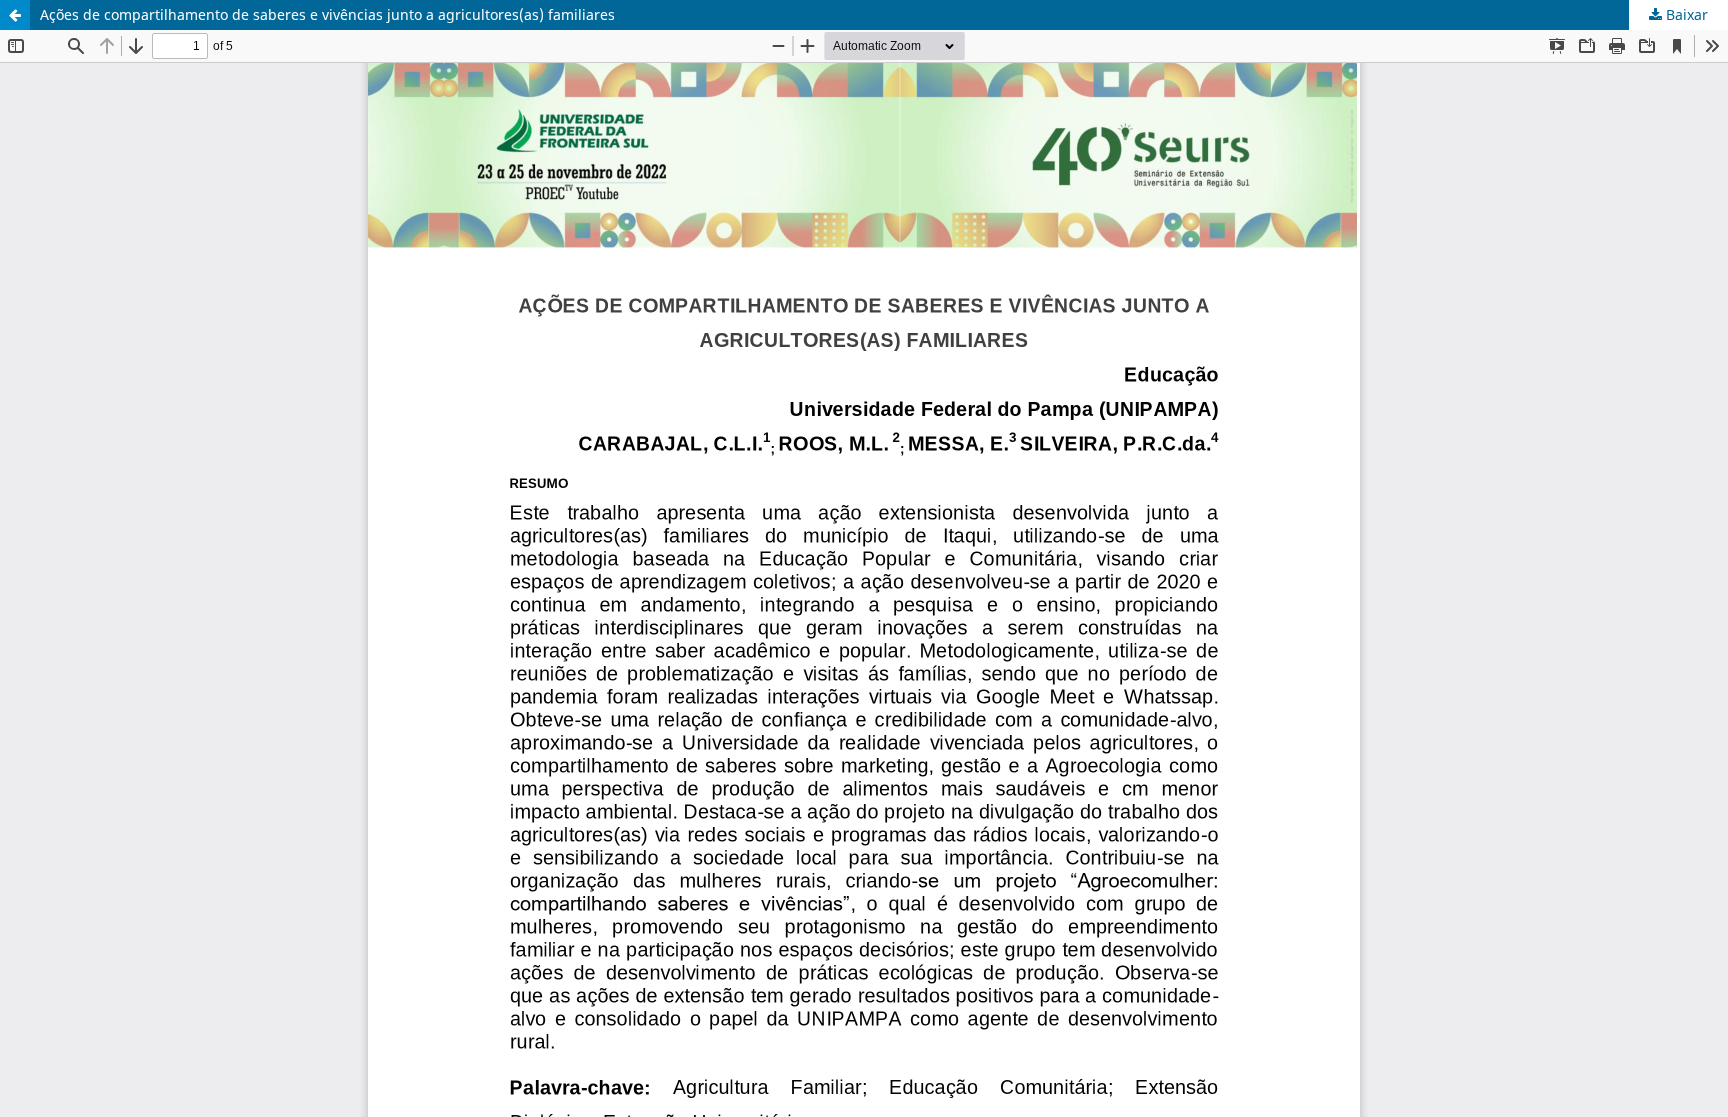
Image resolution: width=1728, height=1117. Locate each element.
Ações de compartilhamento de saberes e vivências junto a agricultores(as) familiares (327, 14)
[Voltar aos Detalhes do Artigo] (15, 15)
